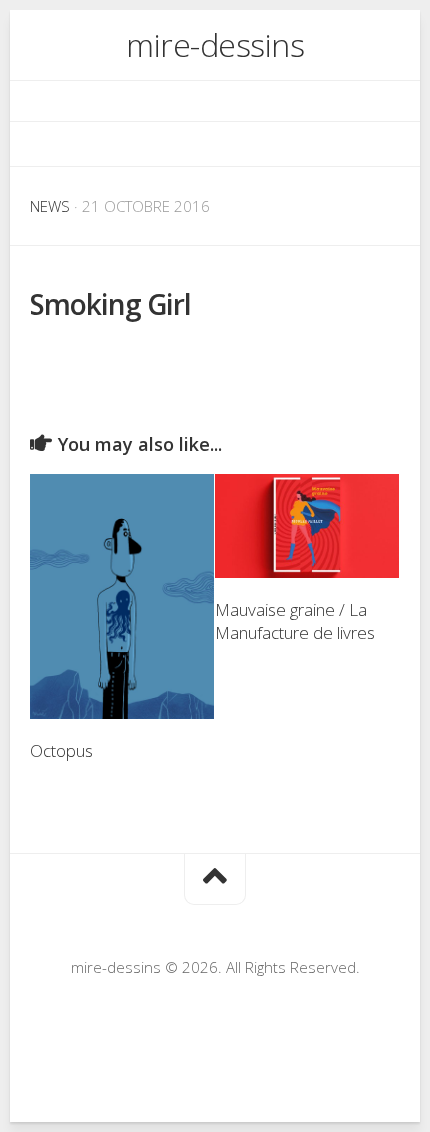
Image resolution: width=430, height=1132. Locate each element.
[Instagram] (215, 144)
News (50, 206)
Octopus (61, 750)
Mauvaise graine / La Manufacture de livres (295, 621)
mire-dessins (215, 44)
